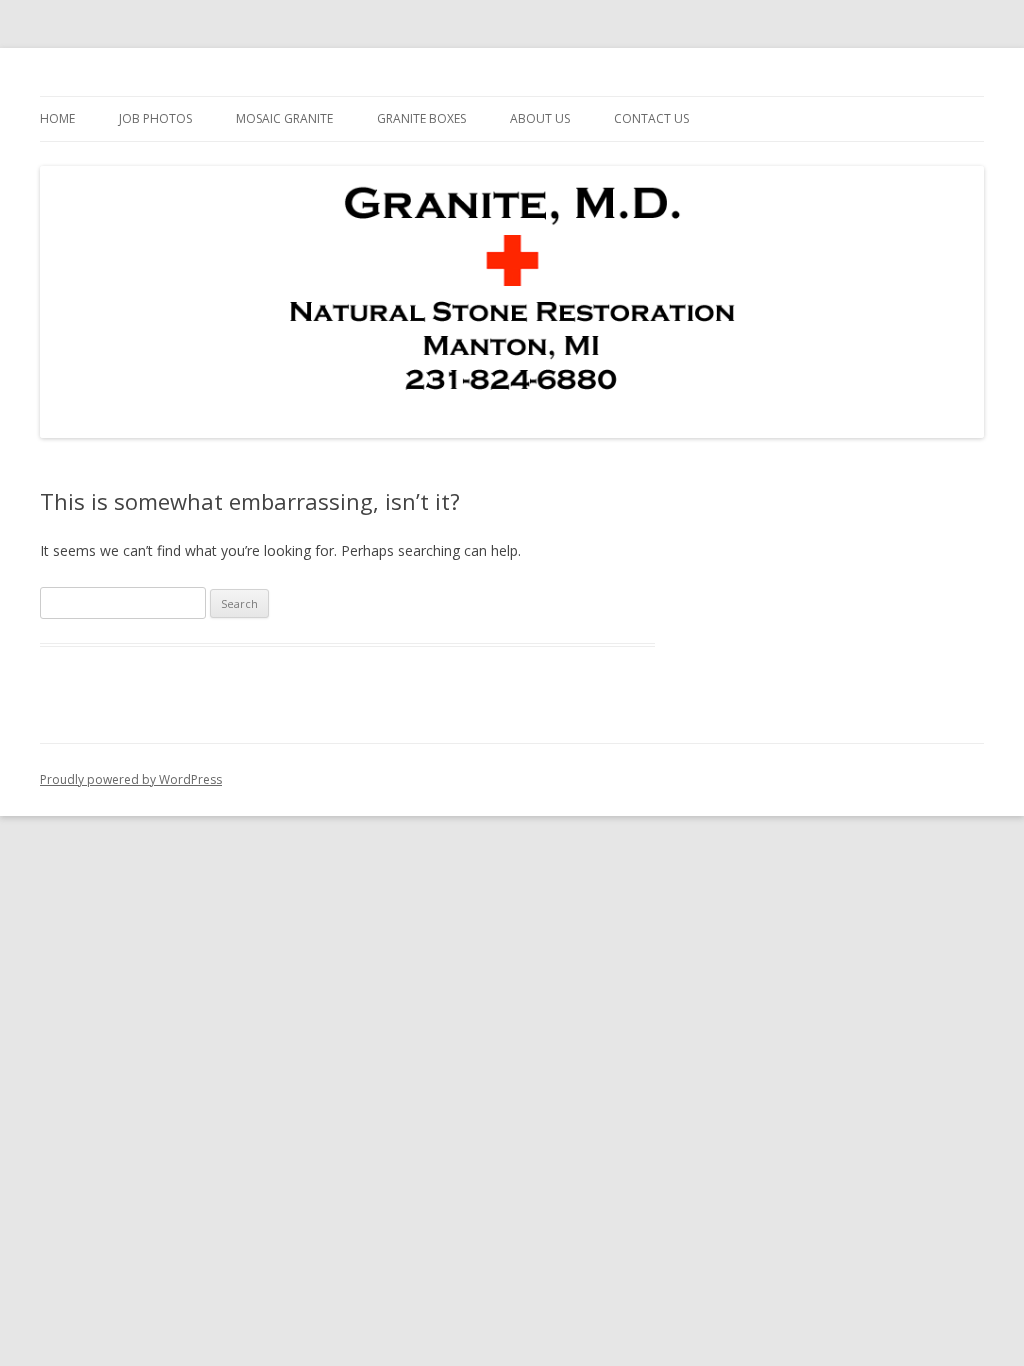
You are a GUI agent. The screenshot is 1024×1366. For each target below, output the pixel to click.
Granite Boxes (421, 118)
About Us (540, 118)
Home (57, 118)
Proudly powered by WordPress (131, 779)
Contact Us (651, 118)
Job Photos (155, 118)
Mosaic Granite (284, 118)
